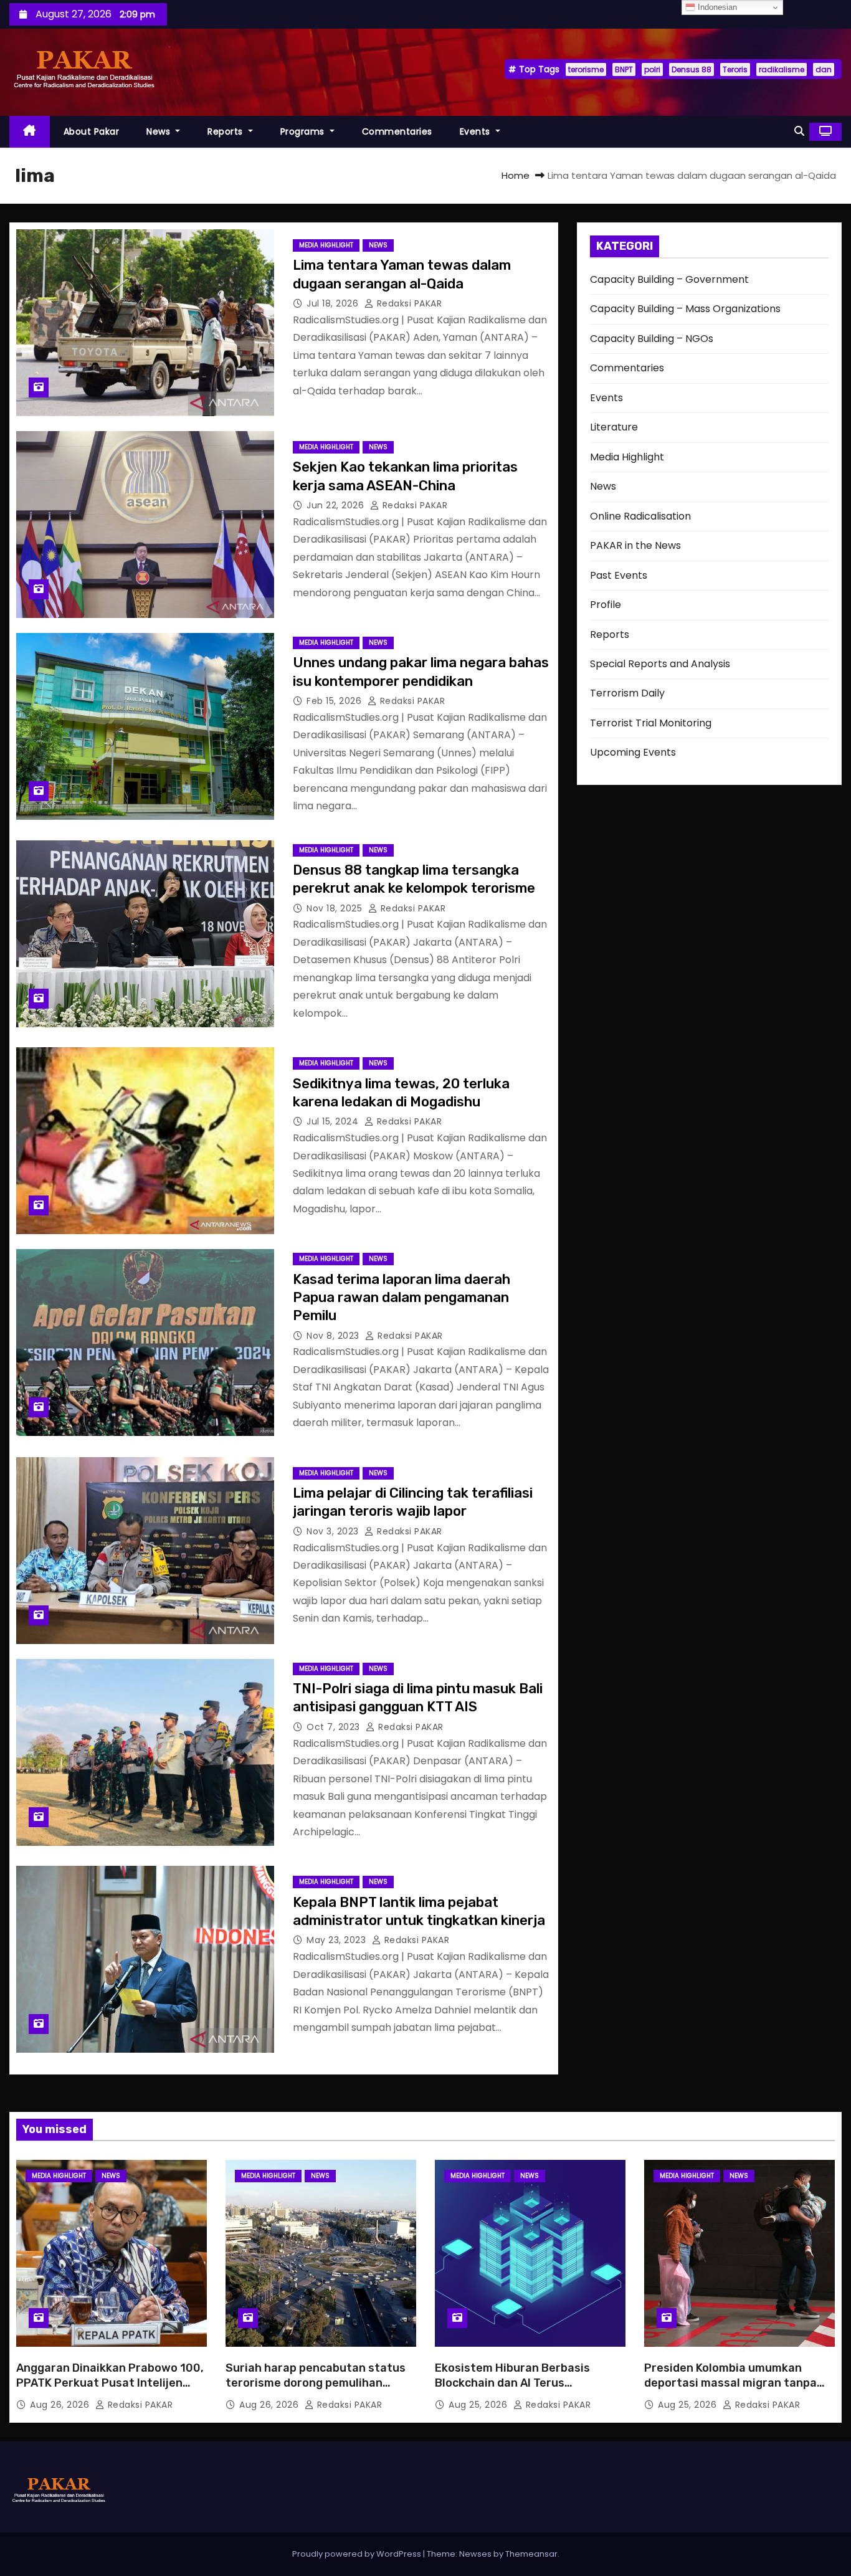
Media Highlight (326, 245)
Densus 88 (692, 69)
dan (824, 69)
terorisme (586, 69)
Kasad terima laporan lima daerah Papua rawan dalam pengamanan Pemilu (402, 1298)
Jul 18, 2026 (334, 303)
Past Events (619, 575)
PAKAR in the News (635, 545)
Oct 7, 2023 (335, 1727)
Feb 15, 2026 (335, 701)
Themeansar (531, 2554)
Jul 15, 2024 (334, 1121)
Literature (614, 427)
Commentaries (397, 131)
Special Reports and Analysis (660, 664)
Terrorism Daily (627, 693)
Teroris (735, 69)
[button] (799, 131)
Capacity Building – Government (669, 279)
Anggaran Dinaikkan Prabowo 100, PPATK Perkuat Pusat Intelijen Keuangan (110, 2383)
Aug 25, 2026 (479, 2405)
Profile (606, 605)
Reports (226, 131)
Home (516, 175)
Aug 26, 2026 (61, 2405)
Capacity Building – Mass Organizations (685, 309)
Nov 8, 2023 (334, 1336)
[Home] (30, 132)
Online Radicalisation (640, 516)
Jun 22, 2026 (337, 505)
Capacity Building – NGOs (652, 339)
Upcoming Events (633, 752)
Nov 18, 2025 (336, 908)
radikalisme (782, 69)
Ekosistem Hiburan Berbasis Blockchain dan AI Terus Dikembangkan (512, 2383)
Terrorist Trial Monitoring (651, 723)
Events (477, 131)
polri (652, 69)
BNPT (624, 69)
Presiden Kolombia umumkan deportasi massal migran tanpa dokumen (730, 2383)
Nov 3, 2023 (334, 1531)
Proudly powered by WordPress (358, 2554)
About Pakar (92, 131)
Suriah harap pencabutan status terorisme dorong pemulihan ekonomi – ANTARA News (316, 2383)
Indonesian (716, 7)
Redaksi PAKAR (408, 303)
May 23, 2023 (338, 1940)
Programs (304, 131)
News (160, 131)
